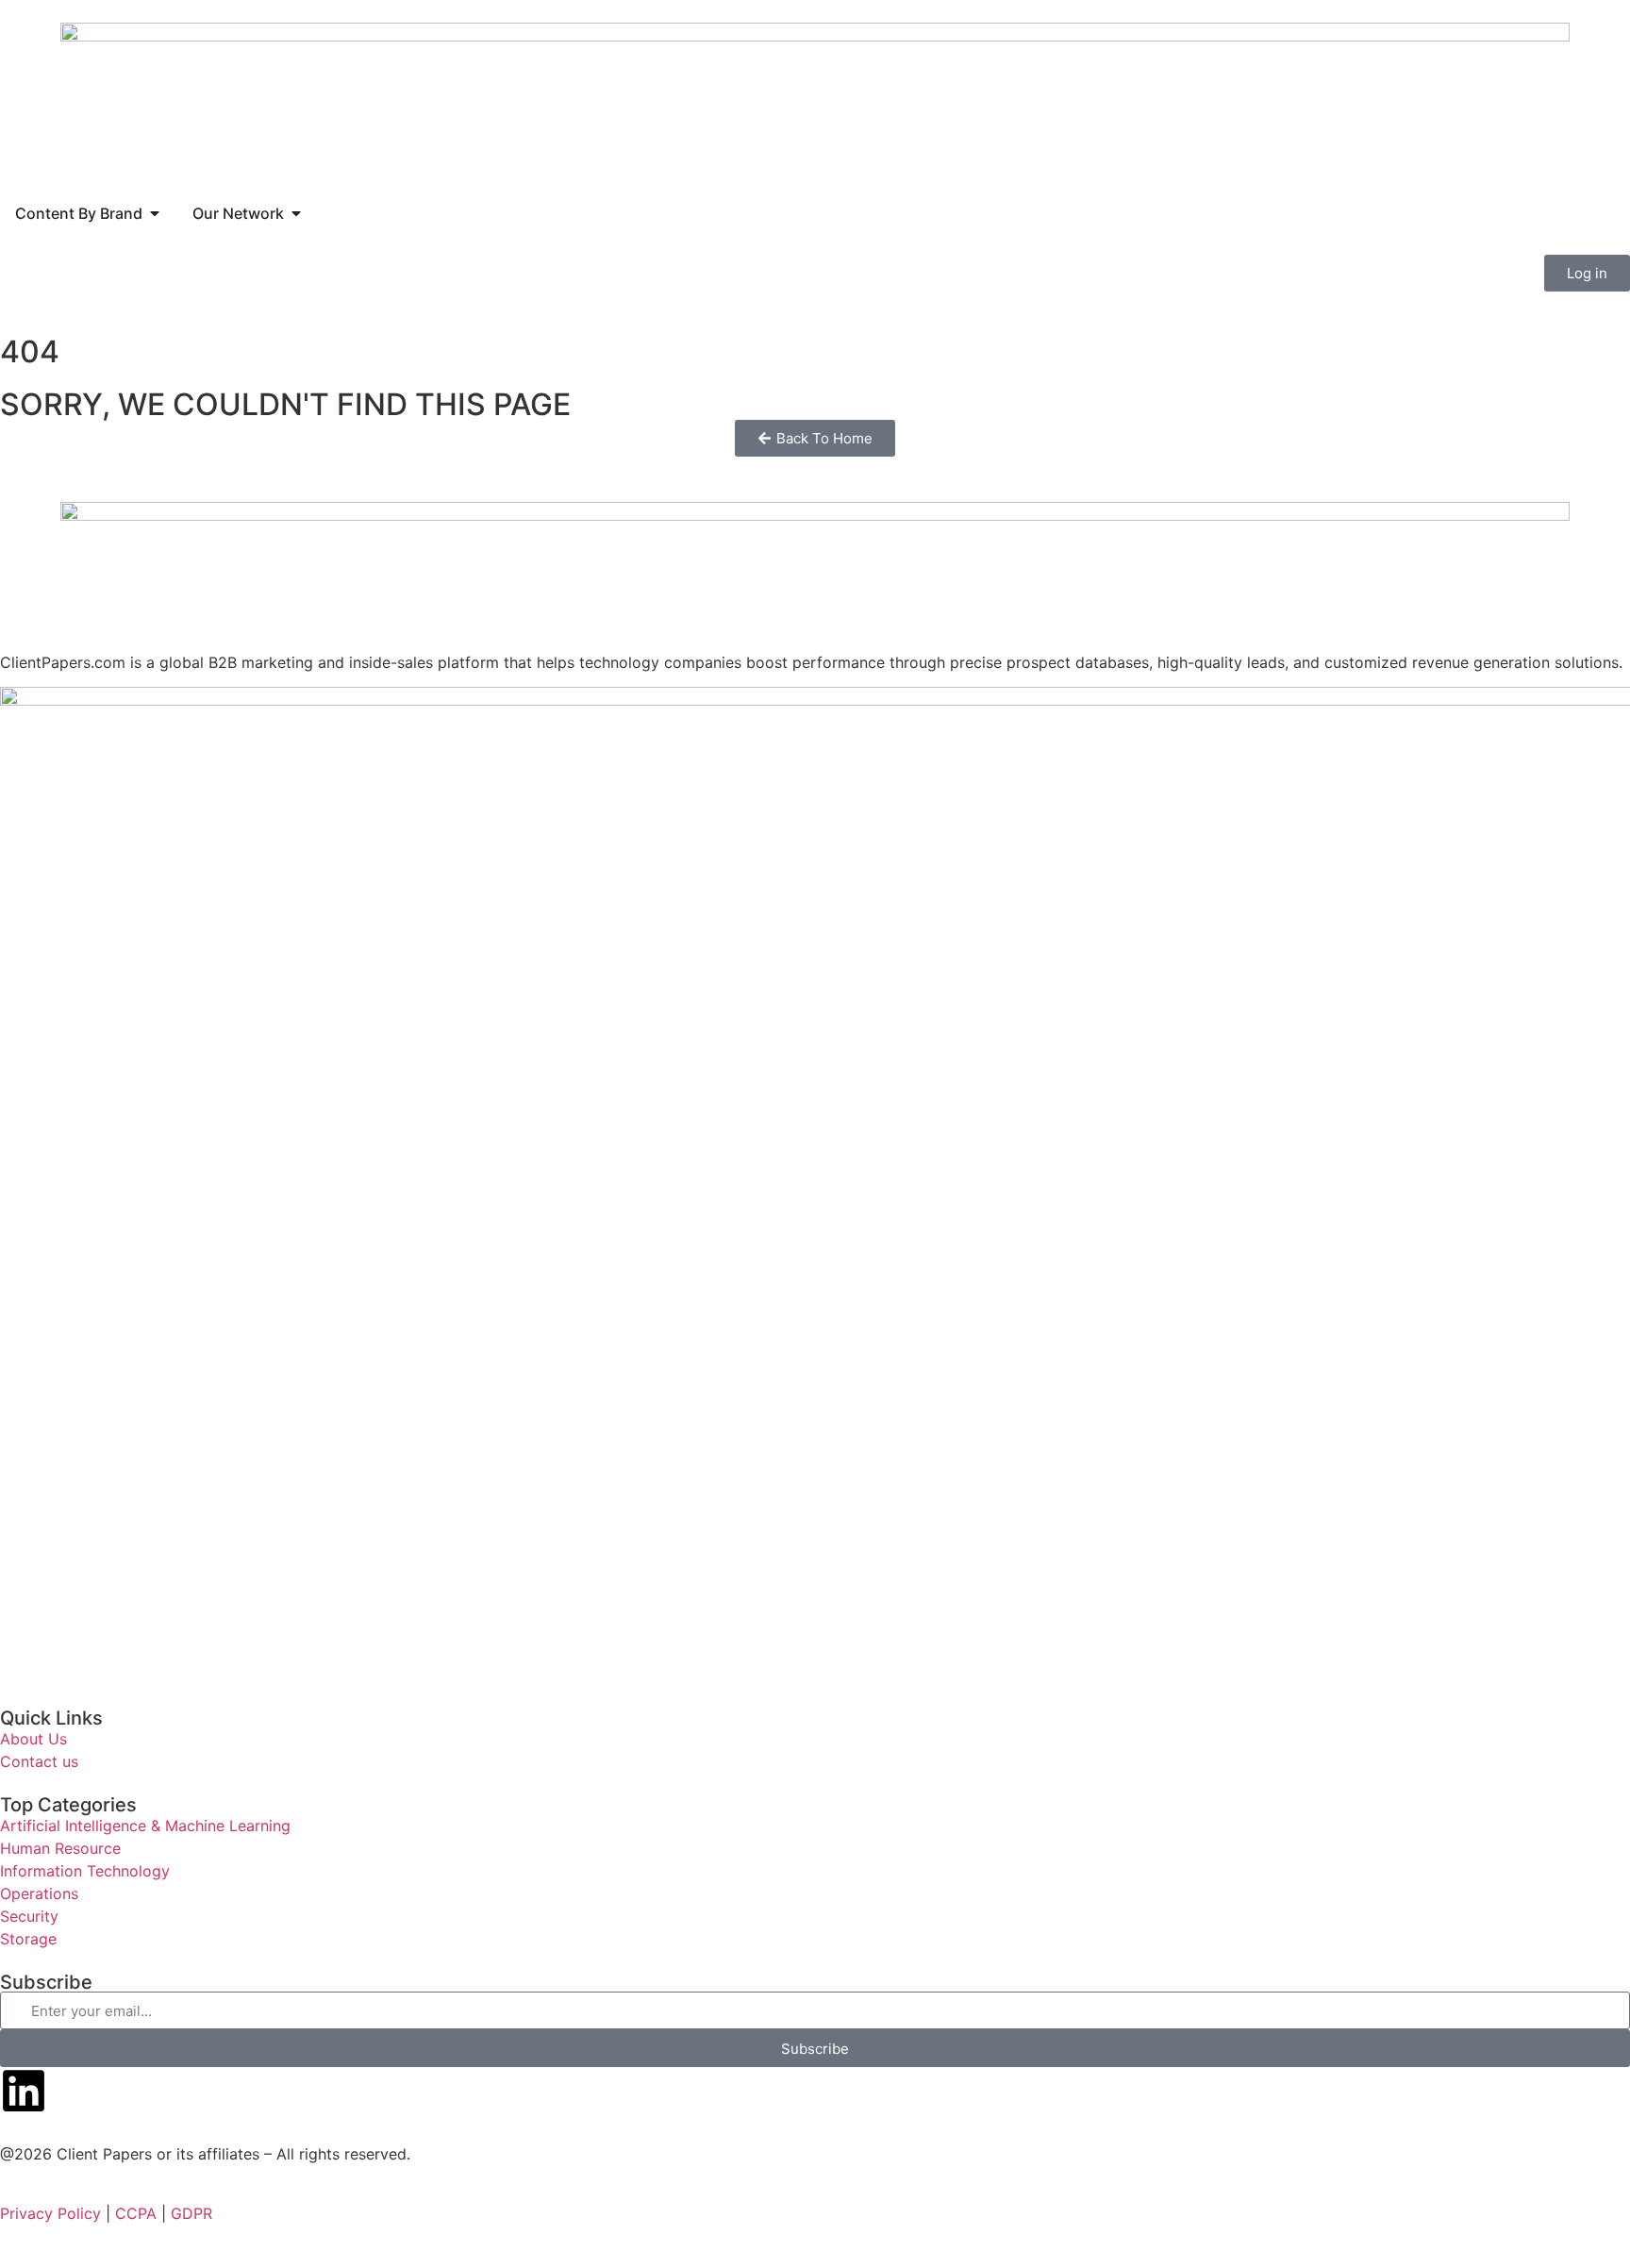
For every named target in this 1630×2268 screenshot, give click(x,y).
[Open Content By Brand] (155, 213)
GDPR (191, 2213)
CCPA (136, 2213)
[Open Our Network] (296, 213)
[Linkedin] (24, 2091)
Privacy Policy (50, 2213)
